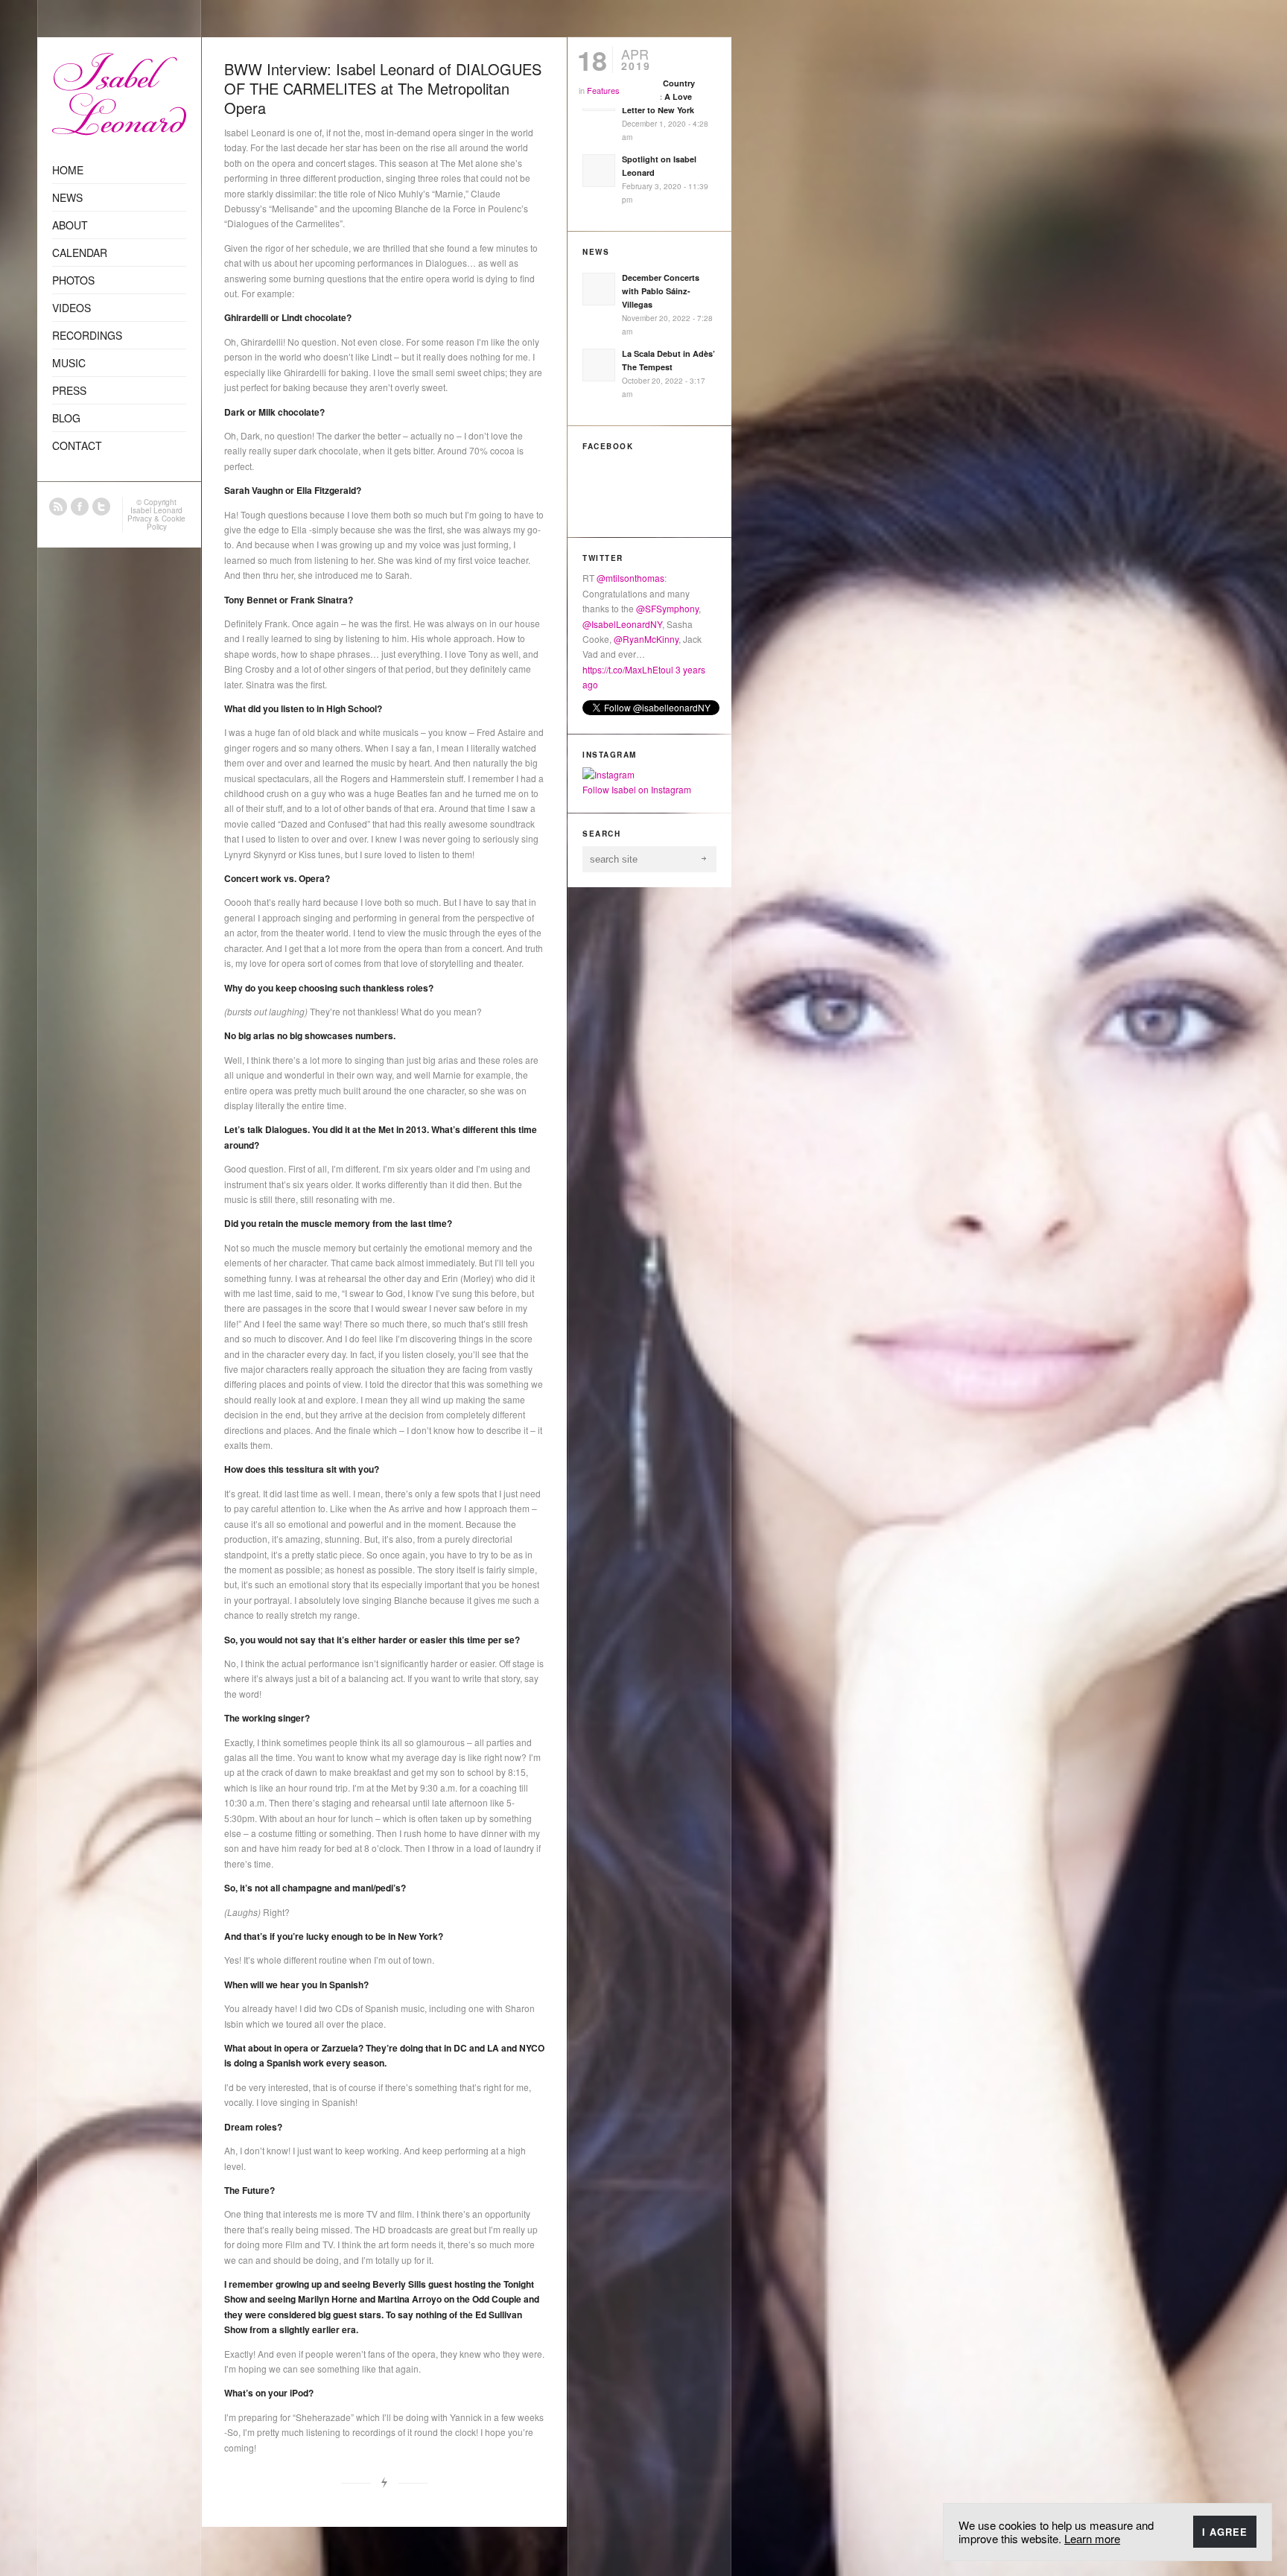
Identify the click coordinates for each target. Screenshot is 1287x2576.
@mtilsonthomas (630, 578)
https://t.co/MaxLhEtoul (628, 669)
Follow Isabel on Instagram (637, 789)
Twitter (101, 507)
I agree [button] (1225, 2532)
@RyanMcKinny (646, 639)
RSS (58, 507)
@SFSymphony (667, 608)
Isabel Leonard (156, 510)
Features (603, 90)
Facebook (80, 507)
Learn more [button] (1092, 2538)
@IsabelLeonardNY (622, 624)
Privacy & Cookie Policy (156, 523)
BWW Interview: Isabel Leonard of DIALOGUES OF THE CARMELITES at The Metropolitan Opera (383, 88)
